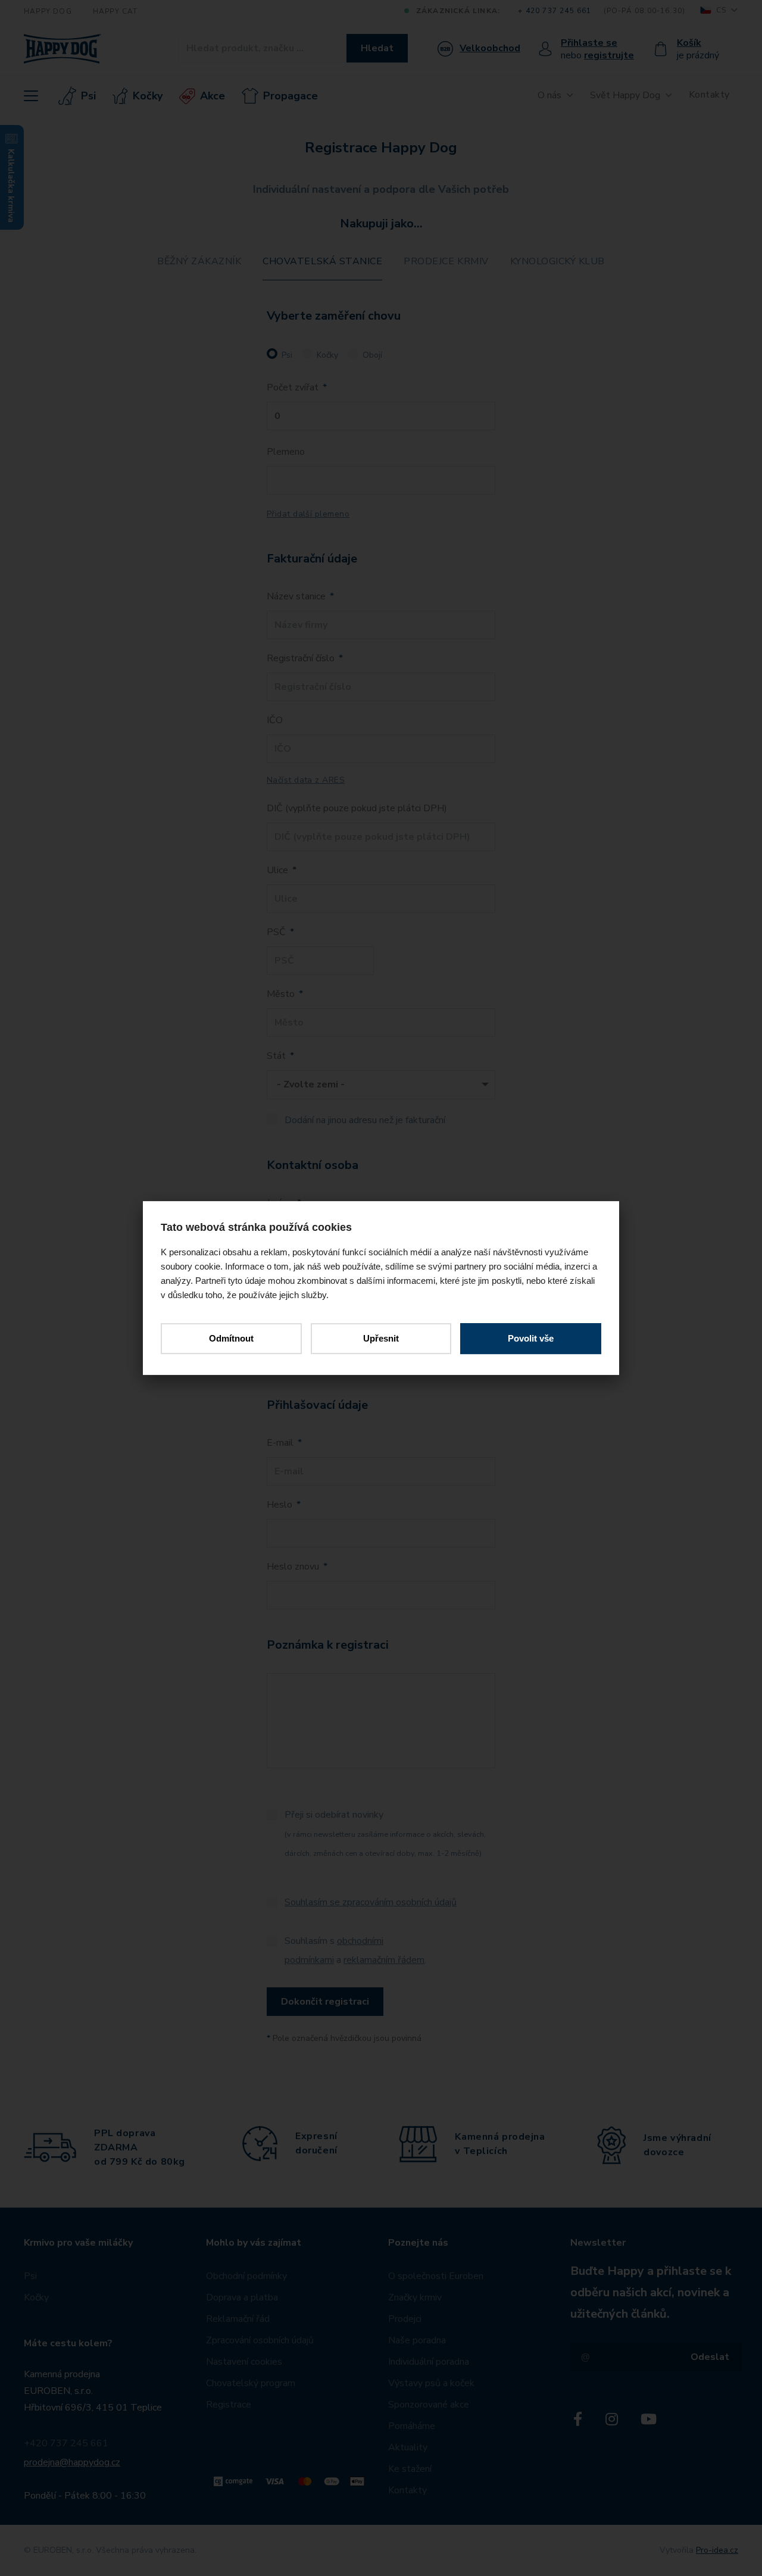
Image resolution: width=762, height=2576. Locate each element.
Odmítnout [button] (231, 1338)
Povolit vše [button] (531, 1338)
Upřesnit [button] (381, 1338)
